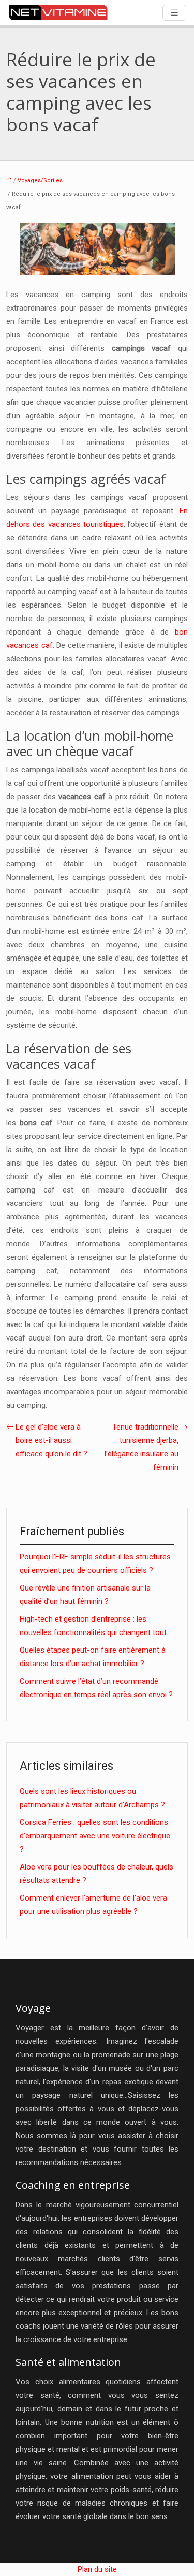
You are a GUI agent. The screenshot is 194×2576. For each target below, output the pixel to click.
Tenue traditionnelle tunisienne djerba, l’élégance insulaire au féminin (141, 1447)
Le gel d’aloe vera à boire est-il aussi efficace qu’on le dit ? (51, 1440)
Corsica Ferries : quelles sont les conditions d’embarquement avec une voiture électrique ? (95, 1836)
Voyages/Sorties (40, 180)
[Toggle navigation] (174, 13)
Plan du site (97, 2569)
